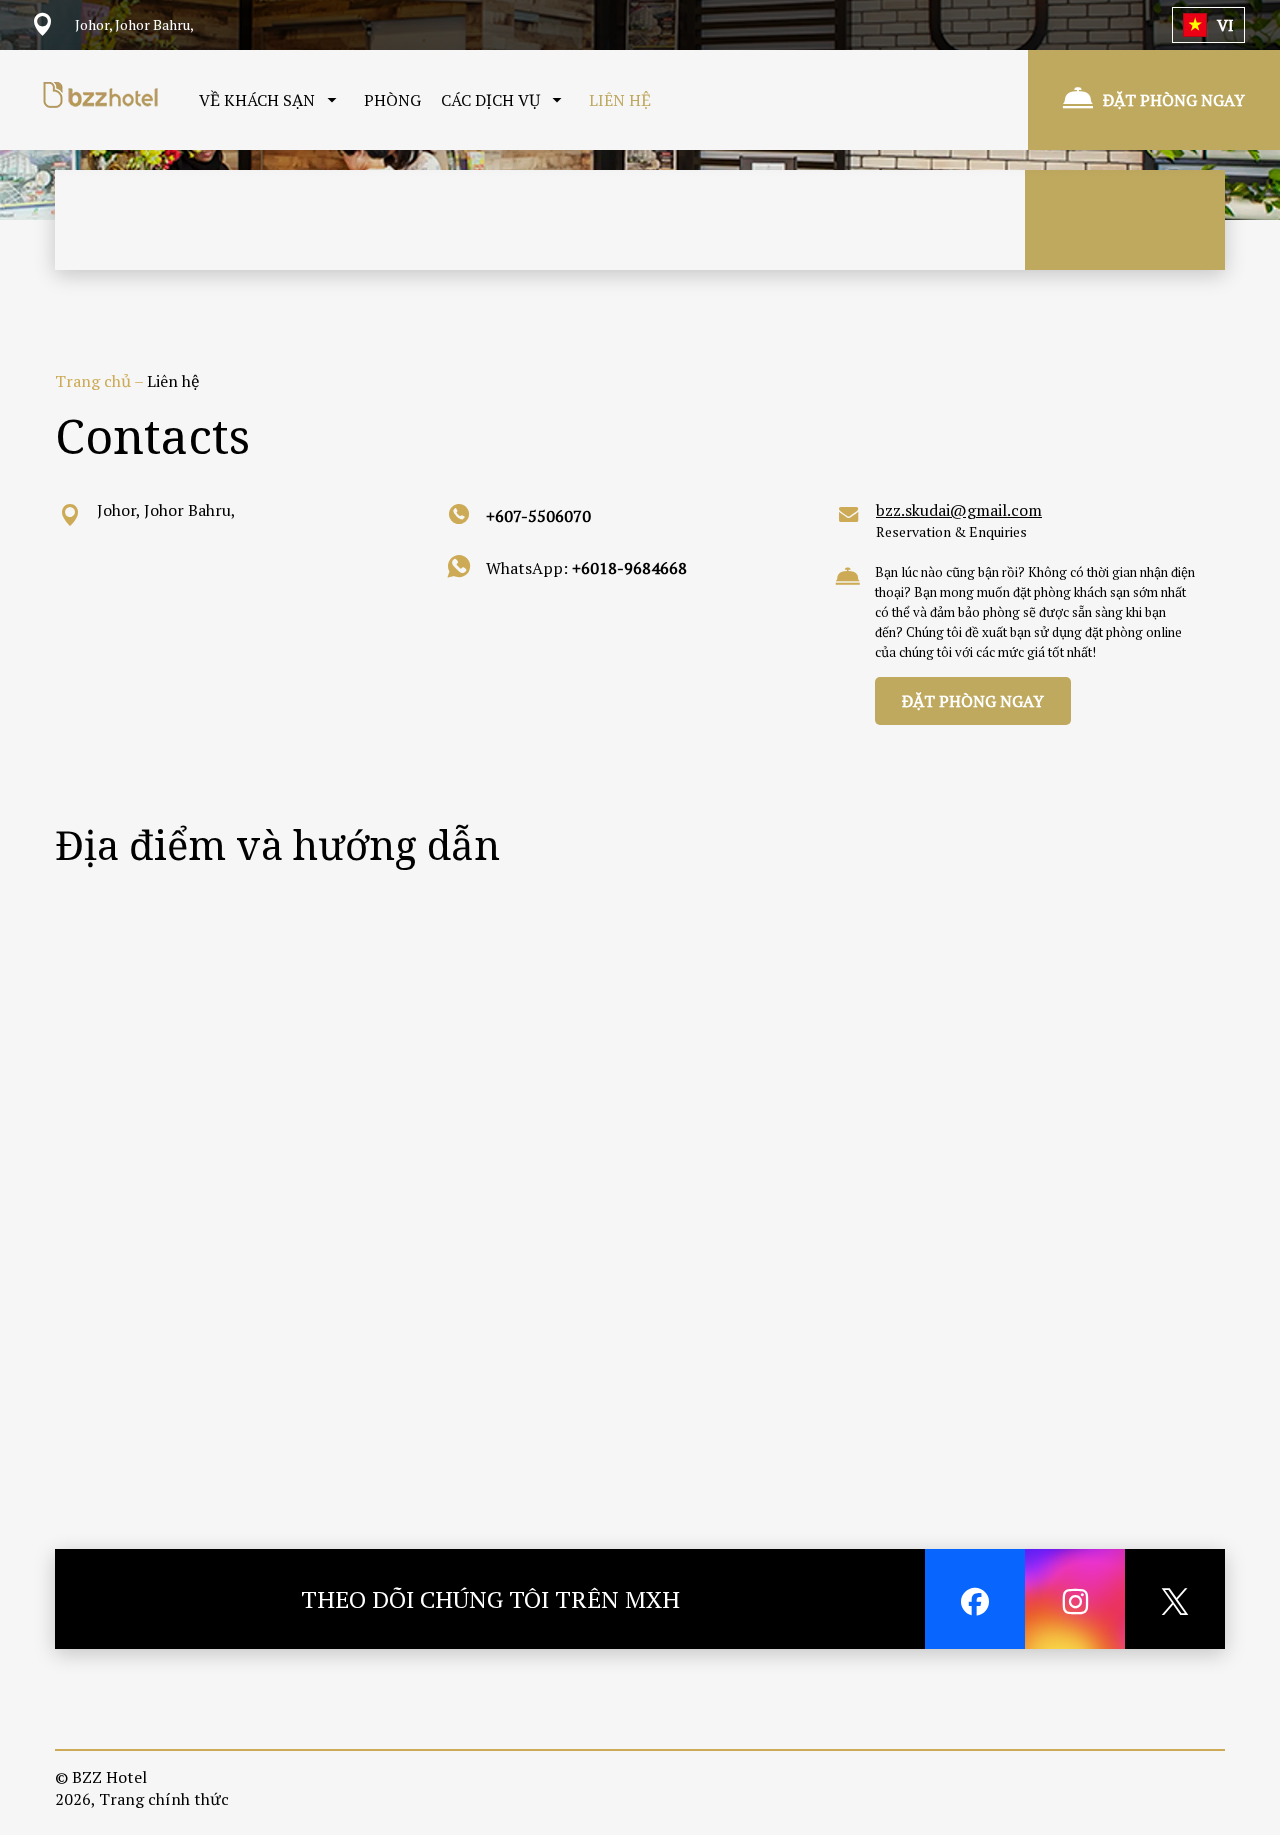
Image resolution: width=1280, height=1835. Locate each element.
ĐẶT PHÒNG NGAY (973, 701)
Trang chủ (94, 381)
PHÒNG (392, 100)
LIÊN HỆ (620, 100)
